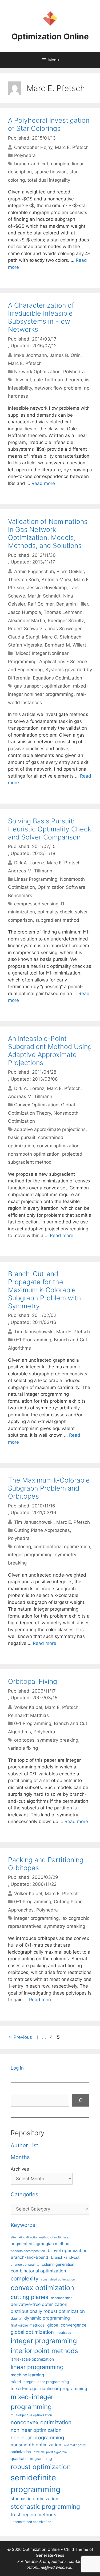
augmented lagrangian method (40, 2244)
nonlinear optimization (36, 2430)
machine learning (27, 2375)
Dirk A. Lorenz (29, 863)
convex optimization (58, 1146)
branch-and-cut (31, 164)
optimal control (75, 2445)
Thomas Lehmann (63, 612)
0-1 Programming (33, 1340)
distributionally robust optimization (48, 2311)
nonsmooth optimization (34, 1154)
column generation (58, 2264)
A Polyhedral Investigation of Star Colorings (49, 124)
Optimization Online (50, 36)
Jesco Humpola (25, 612)
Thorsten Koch (23, 580)
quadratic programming (31, 2459)
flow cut (23, 380)
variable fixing (23, 1748)
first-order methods (28, 2325)
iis (87, 380)
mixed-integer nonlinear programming (49, 2388)
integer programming (30, 1555)
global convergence (67, 2325)
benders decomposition (28, 2251)
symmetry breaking (58, 1740)
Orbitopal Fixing (33, 1681)
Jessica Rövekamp (47, 588)
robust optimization (41, 2467)
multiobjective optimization (31, 2415)
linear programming (37, 2367)
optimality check (55, 912)
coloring (23, 1547)
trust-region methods (33, 2515)
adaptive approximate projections (50, 1129)
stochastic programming (45, 2507)
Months (20, 2157)
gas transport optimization (42, 686)
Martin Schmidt (44, 596)
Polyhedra (25, 155)
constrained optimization (58, 2280)
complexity (25, 2278)
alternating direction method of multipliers (40, 2237)
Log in (17, 2068)
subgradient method (57, 920)
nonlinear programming (37, 2437)
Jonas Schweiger (63, 629)
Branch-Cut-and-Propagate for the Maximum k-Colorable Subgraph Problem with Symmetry (45, 1290)
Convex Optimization (36, 1105)
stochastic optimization (34, 2499)
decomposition (62, 2298)
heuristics (64, 2333)
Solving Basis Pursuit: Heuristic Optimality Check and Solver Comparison (50, 829)
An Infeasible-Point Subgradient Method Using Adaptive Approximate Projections (50, 1051)
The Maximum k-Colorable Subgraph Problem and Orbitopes (49, 1488)
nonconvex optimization (41, 2422)
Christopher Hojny (33, 147)
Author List (24, 2145)
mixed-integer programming (32, 2402)
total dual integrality (49, 180)
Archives (20, 2169)
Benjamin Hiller (72, 604)
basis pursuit (22, 1137)
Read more (43, 483)
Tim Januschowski (34, 1332)
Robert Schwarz (25, 629)
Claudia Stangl (24, 637)
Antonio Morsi (56, 580)
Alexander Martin (27, 621)
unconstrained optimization (31, 2522)
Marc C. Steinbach (62, 637)
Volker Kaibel (28, 1707)
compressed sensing (36, 904)
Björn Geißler (70, 571)
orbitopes (24, 1740)
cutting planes (29, 2297)
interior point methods (44, 2351)
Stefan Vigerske (25, 645)
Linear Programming (36, 879)
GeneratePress (50, 2555)
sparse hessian (51, 172)
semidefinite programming (36, 2483)
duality (16, 2318)
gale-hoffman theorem (58, 380)
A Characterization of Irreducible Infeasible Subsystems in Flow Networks (41, 317)
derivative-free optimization (39, 2304)
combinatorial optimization (62, 1547)
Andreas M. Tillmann (30, 871)
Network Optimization (37, 372)
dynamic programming (47, 2318)
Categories (24, 2194)
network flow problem (58, 388)
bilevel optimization (68, 2250)
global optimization (32, 2332)
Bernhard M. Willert (65, 645)
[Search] (81, 2100)
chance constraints (25, 2265)
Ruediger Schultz (66, 621)
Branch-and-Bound (29, 2257)
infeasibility (20, 388)
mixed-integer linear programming (40, 2382)
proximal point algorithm (50, 2452)
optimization (21, 2452)
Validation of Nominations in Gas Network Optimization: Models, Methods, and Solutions (48, 533)
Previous (20, 2037)
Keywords (23, 2225)
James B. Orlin (65, 355)
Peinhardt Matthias (28, 1715)
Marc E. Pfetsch (72, 147)
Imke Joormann (31, 355)
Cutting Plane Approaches (42, 1530)
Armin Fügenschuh (34, 571)
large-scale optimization (32, 2359)
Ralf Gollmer (41, 604)
